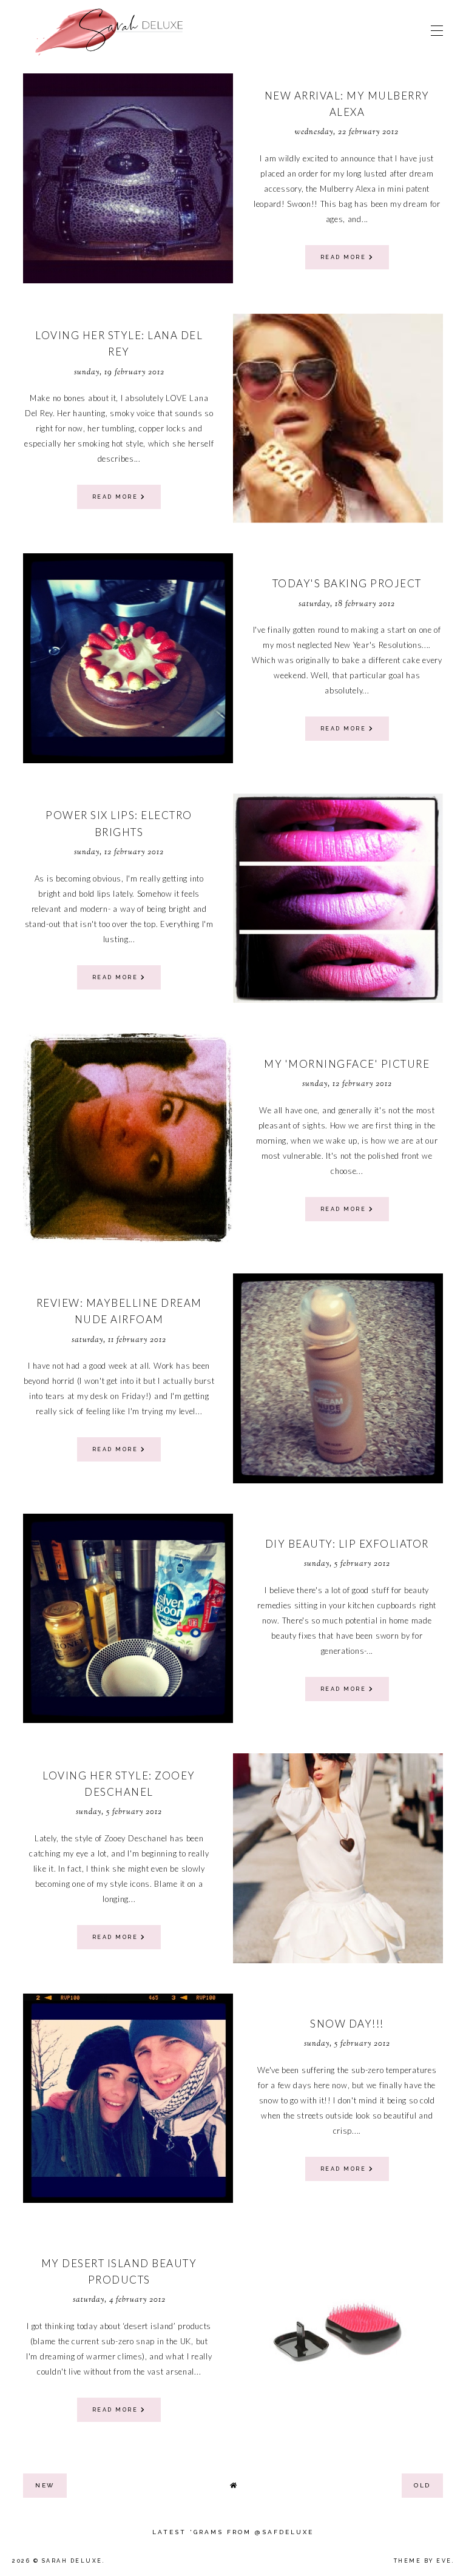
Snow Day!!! (347, 2024)
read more (345, 257)
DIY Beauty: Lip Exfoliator (347, 1544)
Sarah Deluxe (72, 2561)
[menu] (437, 30)
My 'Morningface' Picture (347, 1064)
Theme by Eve (423, 2561)
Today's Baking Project (347, 583)
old (422, 2485)
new (45, 2485)
